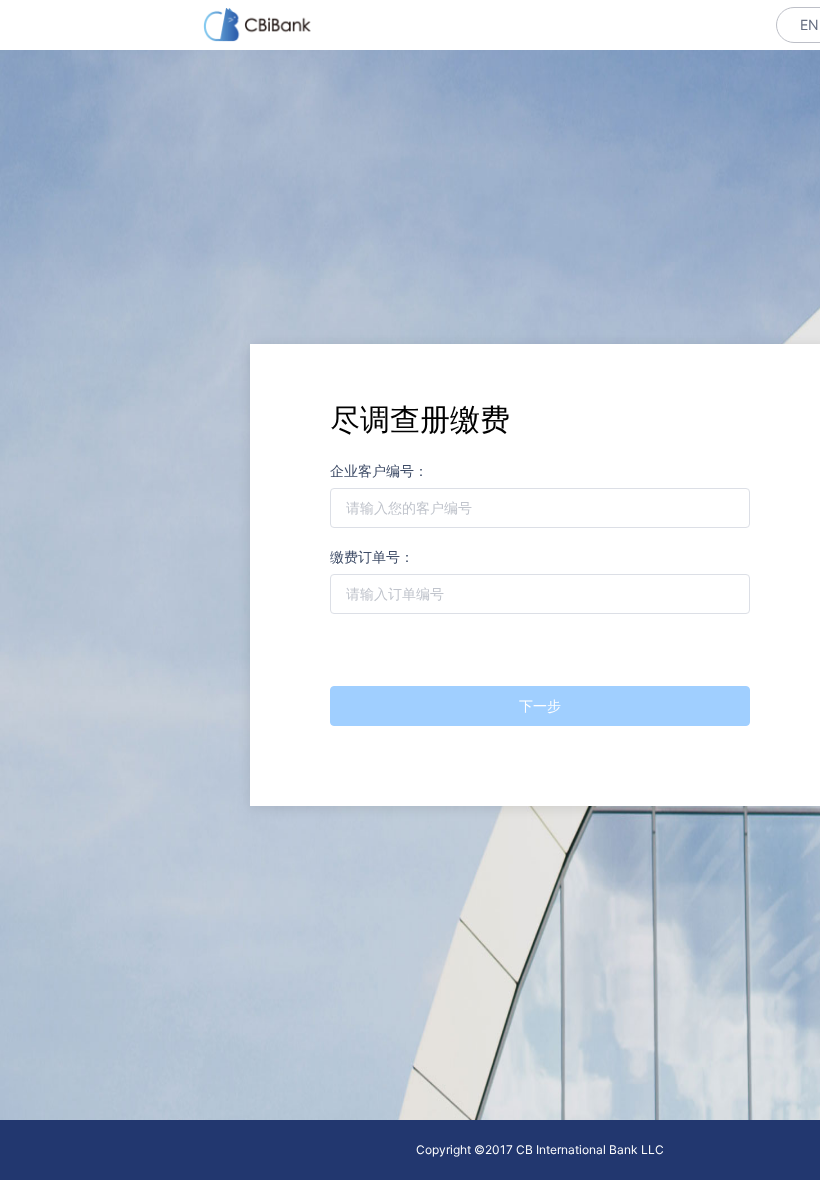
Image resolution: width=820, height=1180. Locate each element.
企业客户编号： (379, 471)
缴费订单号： (372, 557)
